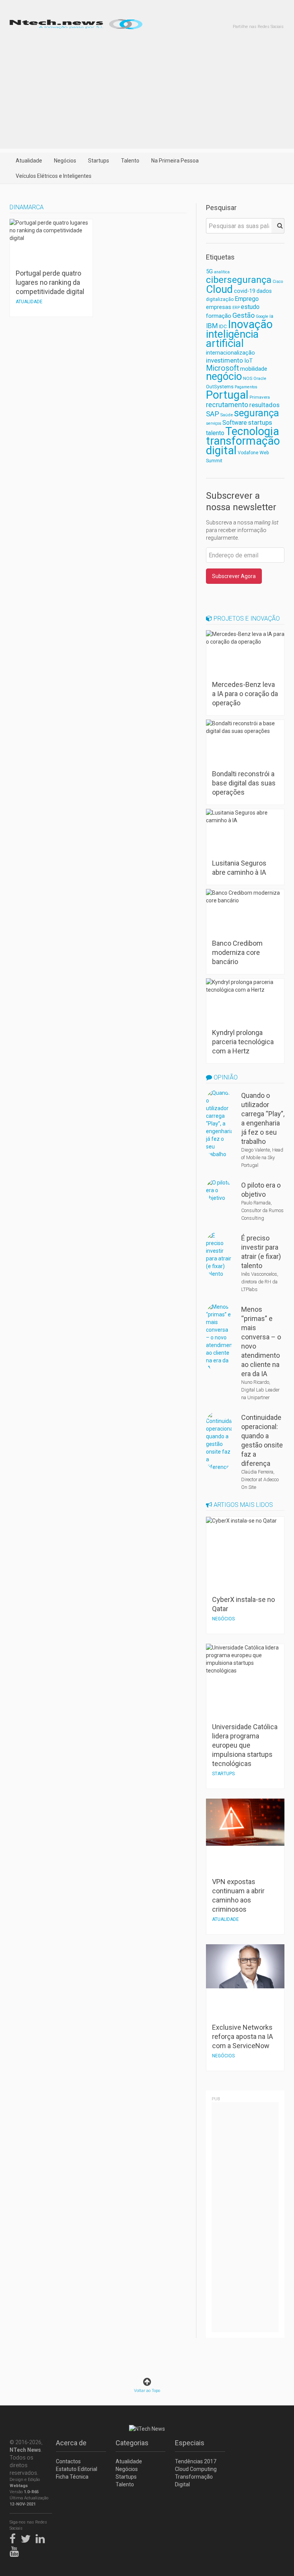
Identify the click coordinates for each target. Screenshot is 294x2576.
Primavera (260, 397)
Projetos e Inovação (246, 619)
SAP (212, 414)
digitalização (220, 299)
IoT (248, 361)
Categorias (132, 2443)
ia (271, 316)
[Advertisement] (147, 95)
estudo (250, 307)
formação (219, 316)
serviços (214, 423)
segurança (256, 413)
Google (262, 316)
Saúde (226, 415)
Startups (99, 161)
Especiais (190, 2443)
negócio (224, 376)
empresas (219, 307)
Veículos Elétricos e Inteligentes (54, 176)
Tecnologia (252, 431)
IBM (212, 326)
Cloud (219, 289)
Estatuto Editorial (77, 2469)
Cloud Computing (196, 2469)
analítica (222, 272)
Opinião (225, 1077)
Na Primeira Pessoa (175, 161)
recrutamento (227, 405)
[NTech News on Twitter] (28, 2538)
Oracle (260, 379)
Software (235, 423)
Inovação (250, 324)
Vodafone (248, 453)
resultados (264, 405)
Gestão (243, 315)
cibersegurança (239, 280)
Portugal (227, 395)
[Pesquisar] (278, 226)
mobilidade (254, 369)
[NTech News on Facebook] (15, 2538)
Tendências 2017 (196, 2461)
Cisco (278, 282)
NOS (248, 378)
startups (260, 422)
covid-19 (245, 291)
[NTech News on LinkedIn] (42, 2538)
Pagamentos (246, 387)
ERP (236, 308)
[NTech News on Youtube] (16, 2550)
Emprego (247, 299)
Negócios (65, 161)
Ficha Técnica (72, 2477)
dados (264, 291)
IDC (223, 326)
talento (215, 433)
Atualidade (29, 161)
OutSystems (220, 387)
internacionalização (230, 353)
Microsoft (222, 368)
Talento (130, 161)
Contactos (68, 2461)
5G (209, 272)
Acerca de (71, 2443)
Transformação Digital (194, 2481)
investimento (225, 360)
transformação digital (243, 446)
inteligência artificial (232, 339)
